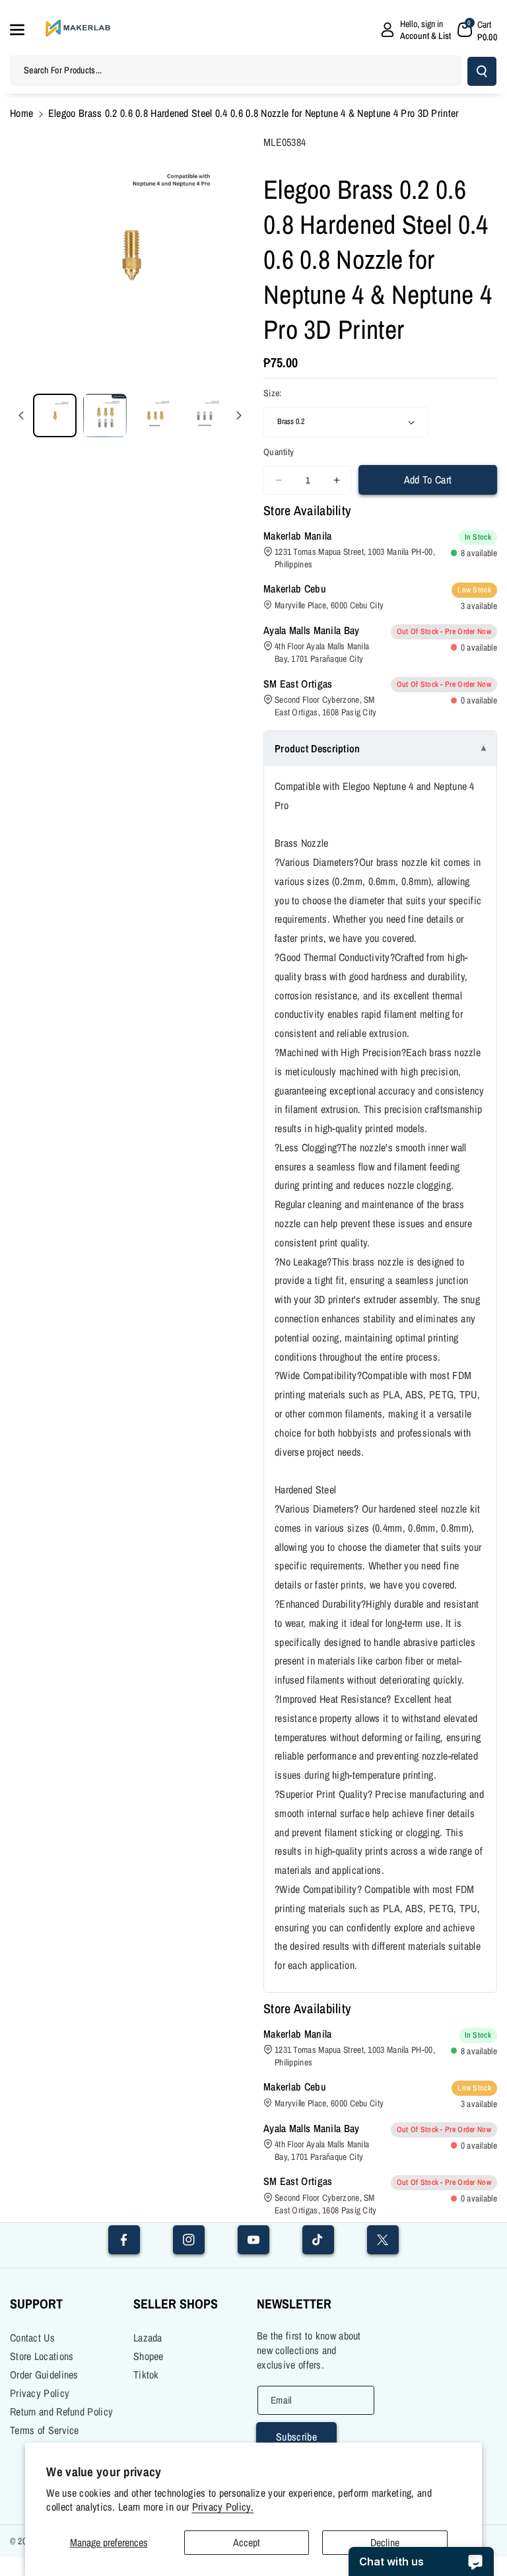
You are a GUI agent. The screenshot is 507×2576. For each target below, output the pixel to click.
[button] (24, 30)
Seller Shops (176, 2304)
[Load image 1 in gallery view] (55, 415)
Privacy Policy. (223, 2507)
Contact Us (32, 2338)
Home (21, 113)
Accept (247, 2542)
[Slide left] (21, 415)
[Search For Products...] (482, 71)
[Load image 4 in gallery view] (205, 415)
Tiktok (146, 2375)
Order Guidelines (44, 2375)
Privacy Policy (40, 2393)
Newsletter (294, 2304)
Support (36, 2304)
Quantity (279, 452)
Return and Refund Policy (61, 2412)
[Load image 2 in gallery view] (105, 415)
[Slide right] (239, 415)
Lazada (148, 2338)
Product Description (318, 748)
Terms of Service (45, 2430)
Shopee (149, 2356)
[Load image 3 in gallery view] (155, 415)
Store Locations (42, 2356)
